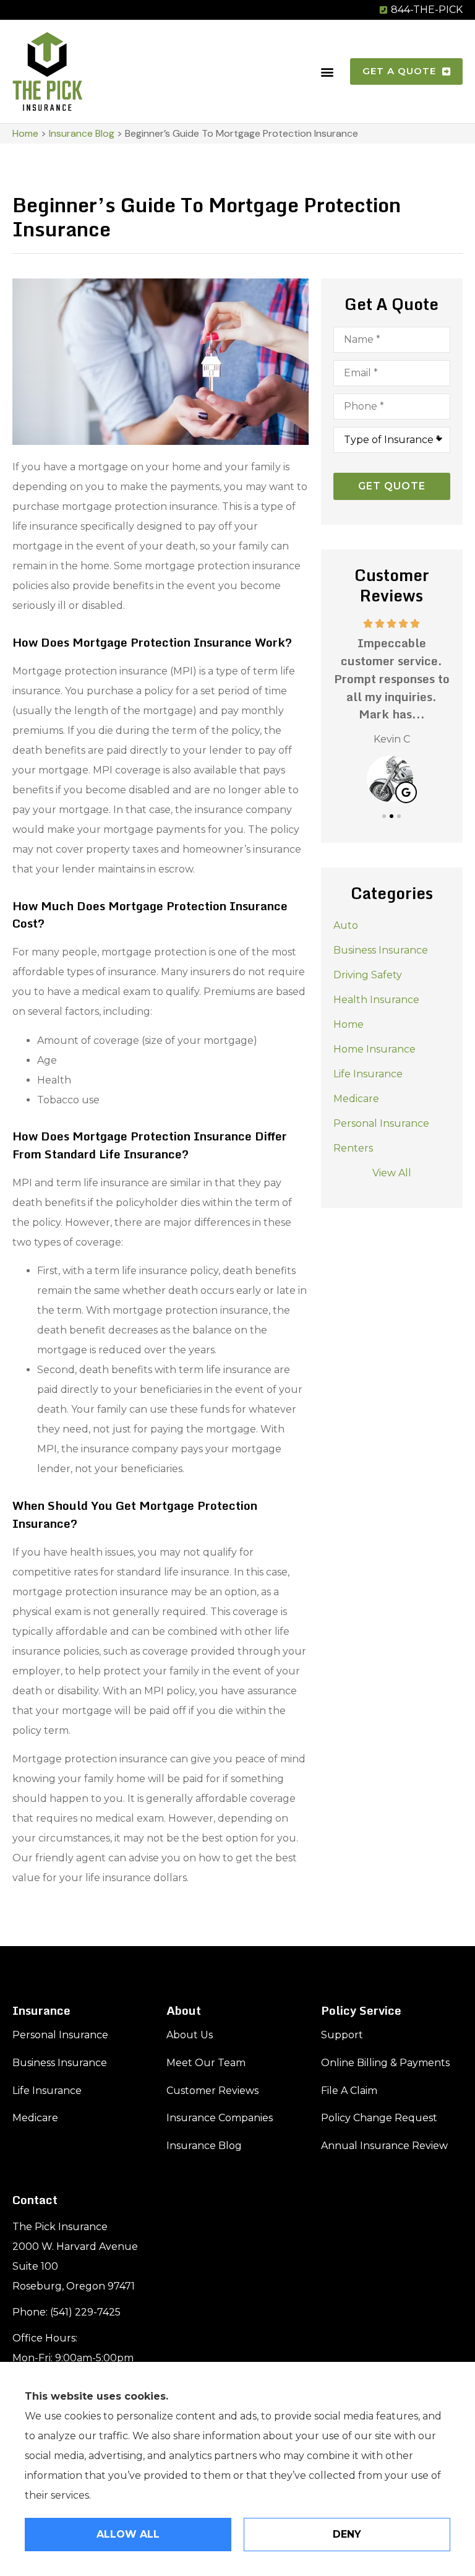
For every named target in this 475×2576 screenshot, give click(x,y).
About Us (190, 2035)
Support (342, 2035)
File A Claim (349, 2091)
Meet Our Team (206, 2063)
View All (392, 1173)
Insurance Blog (82, 133)
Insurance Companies (220, 2118)
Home (25, 133)
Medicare (35, 2118)
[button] (327, 71)
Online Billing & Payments (385, 2063)
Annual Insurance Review (384, 2146)
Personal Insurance (60, 2035)
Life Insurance (47, 2091)
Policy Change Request (379, 2118)
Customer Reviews (212, 2091)
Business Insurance (60, 2063)
